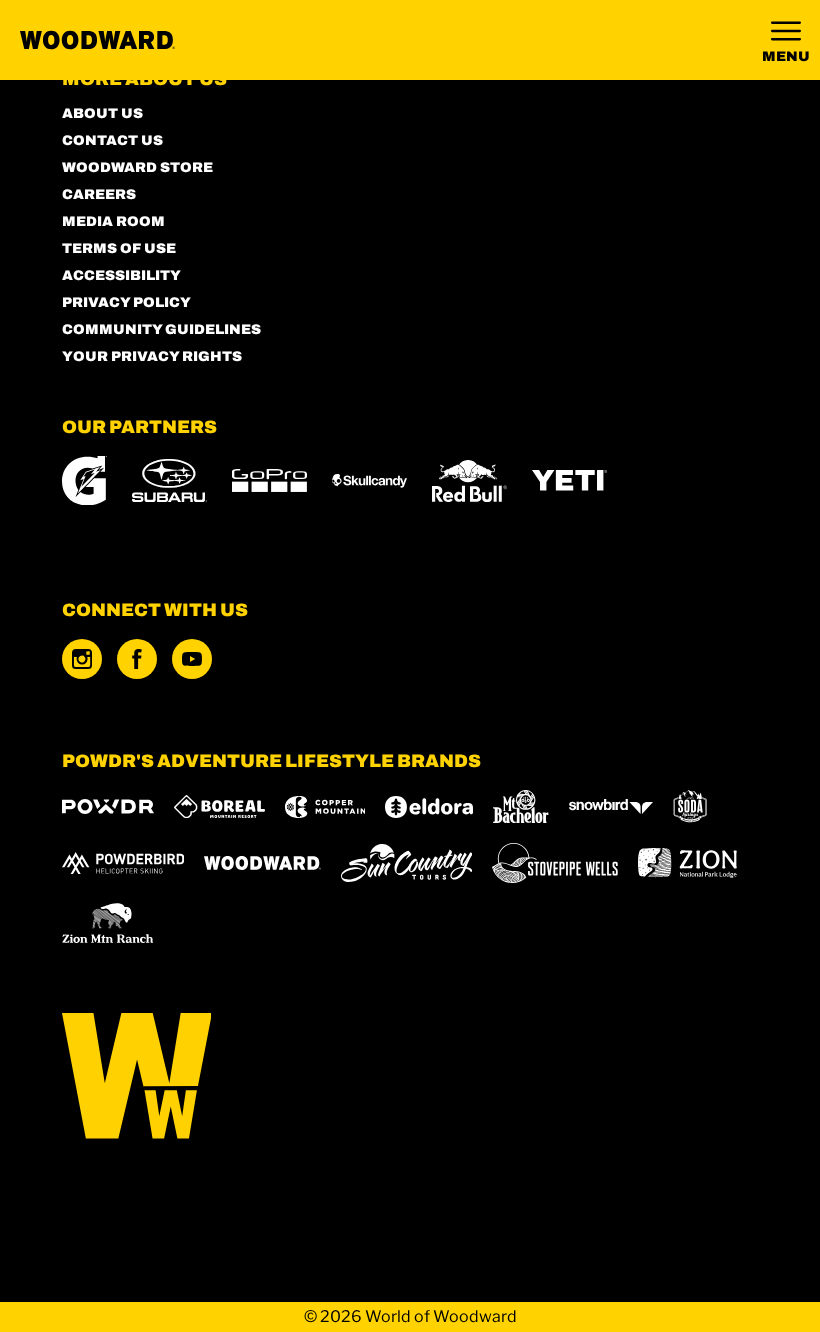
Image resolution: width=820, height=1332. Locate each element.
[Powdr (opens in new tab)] (108, 806)
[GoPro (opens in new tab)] (269, 480)
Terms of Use (119, 248)
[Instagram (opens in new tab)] (82, 659)
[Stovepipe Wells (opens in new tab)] (555, 863)
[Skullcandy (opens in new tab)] (369, 481)
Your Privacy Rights (152, 356)
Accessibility (121, 275)
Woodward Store (137, 167)
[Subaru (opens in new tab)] (169, 480)
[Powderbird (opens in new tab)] (123, 863)
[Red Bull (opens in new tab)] (469, 481)
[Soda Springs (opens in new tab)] (690, 806)
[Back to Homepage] (410, 1077)
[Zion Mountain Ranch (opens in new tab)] (107, 923)
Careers (99, 194)
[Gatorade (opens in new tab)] (84, 480)
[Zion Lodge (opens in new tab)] (687, 863)
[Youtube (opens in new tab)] (192, 659)
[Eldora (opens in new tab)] (429, 807)
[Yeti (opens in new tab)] (569, 480)
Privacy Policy (126, 302)
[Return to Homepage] (97, 40)
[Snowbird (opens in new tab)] (611, 806)
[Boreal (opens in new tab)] (219, 806)
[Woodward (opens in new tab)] (262, 863)
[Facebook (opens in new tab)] (137, 659)
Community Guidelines (161, 329)
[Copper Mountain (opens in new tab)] (325, 807)
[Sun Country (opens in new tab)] (407, 863)
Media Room (113, 221)
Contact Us (112, 140)
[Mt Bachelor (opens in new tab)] (520, 806)
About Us (102, 113)
